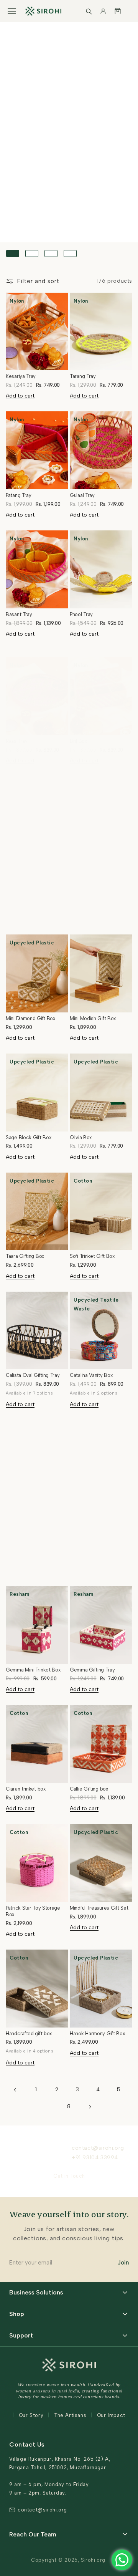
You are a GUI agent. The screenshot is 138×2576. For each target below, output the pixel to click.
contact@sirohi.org (98, 2148)
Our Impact (111, 2415)
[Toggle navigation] (12, 11)
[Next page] (90, 2107)
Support (21, 2335)
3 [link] (77, 2089)
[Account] (103, 11)
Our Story (31, 2415)
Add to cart (20, 396)
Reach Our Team (33, 2534)
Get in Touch (69, 2176)
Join (123, 2263)
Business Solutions (36, 2292)
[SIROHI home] (43, 11)
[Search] (89, 11)
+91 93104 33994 (95, 2158)
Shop (17, 2314)
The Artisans (70, 2415)
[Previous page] (15, 2090)
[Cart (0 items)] (118, 11)
